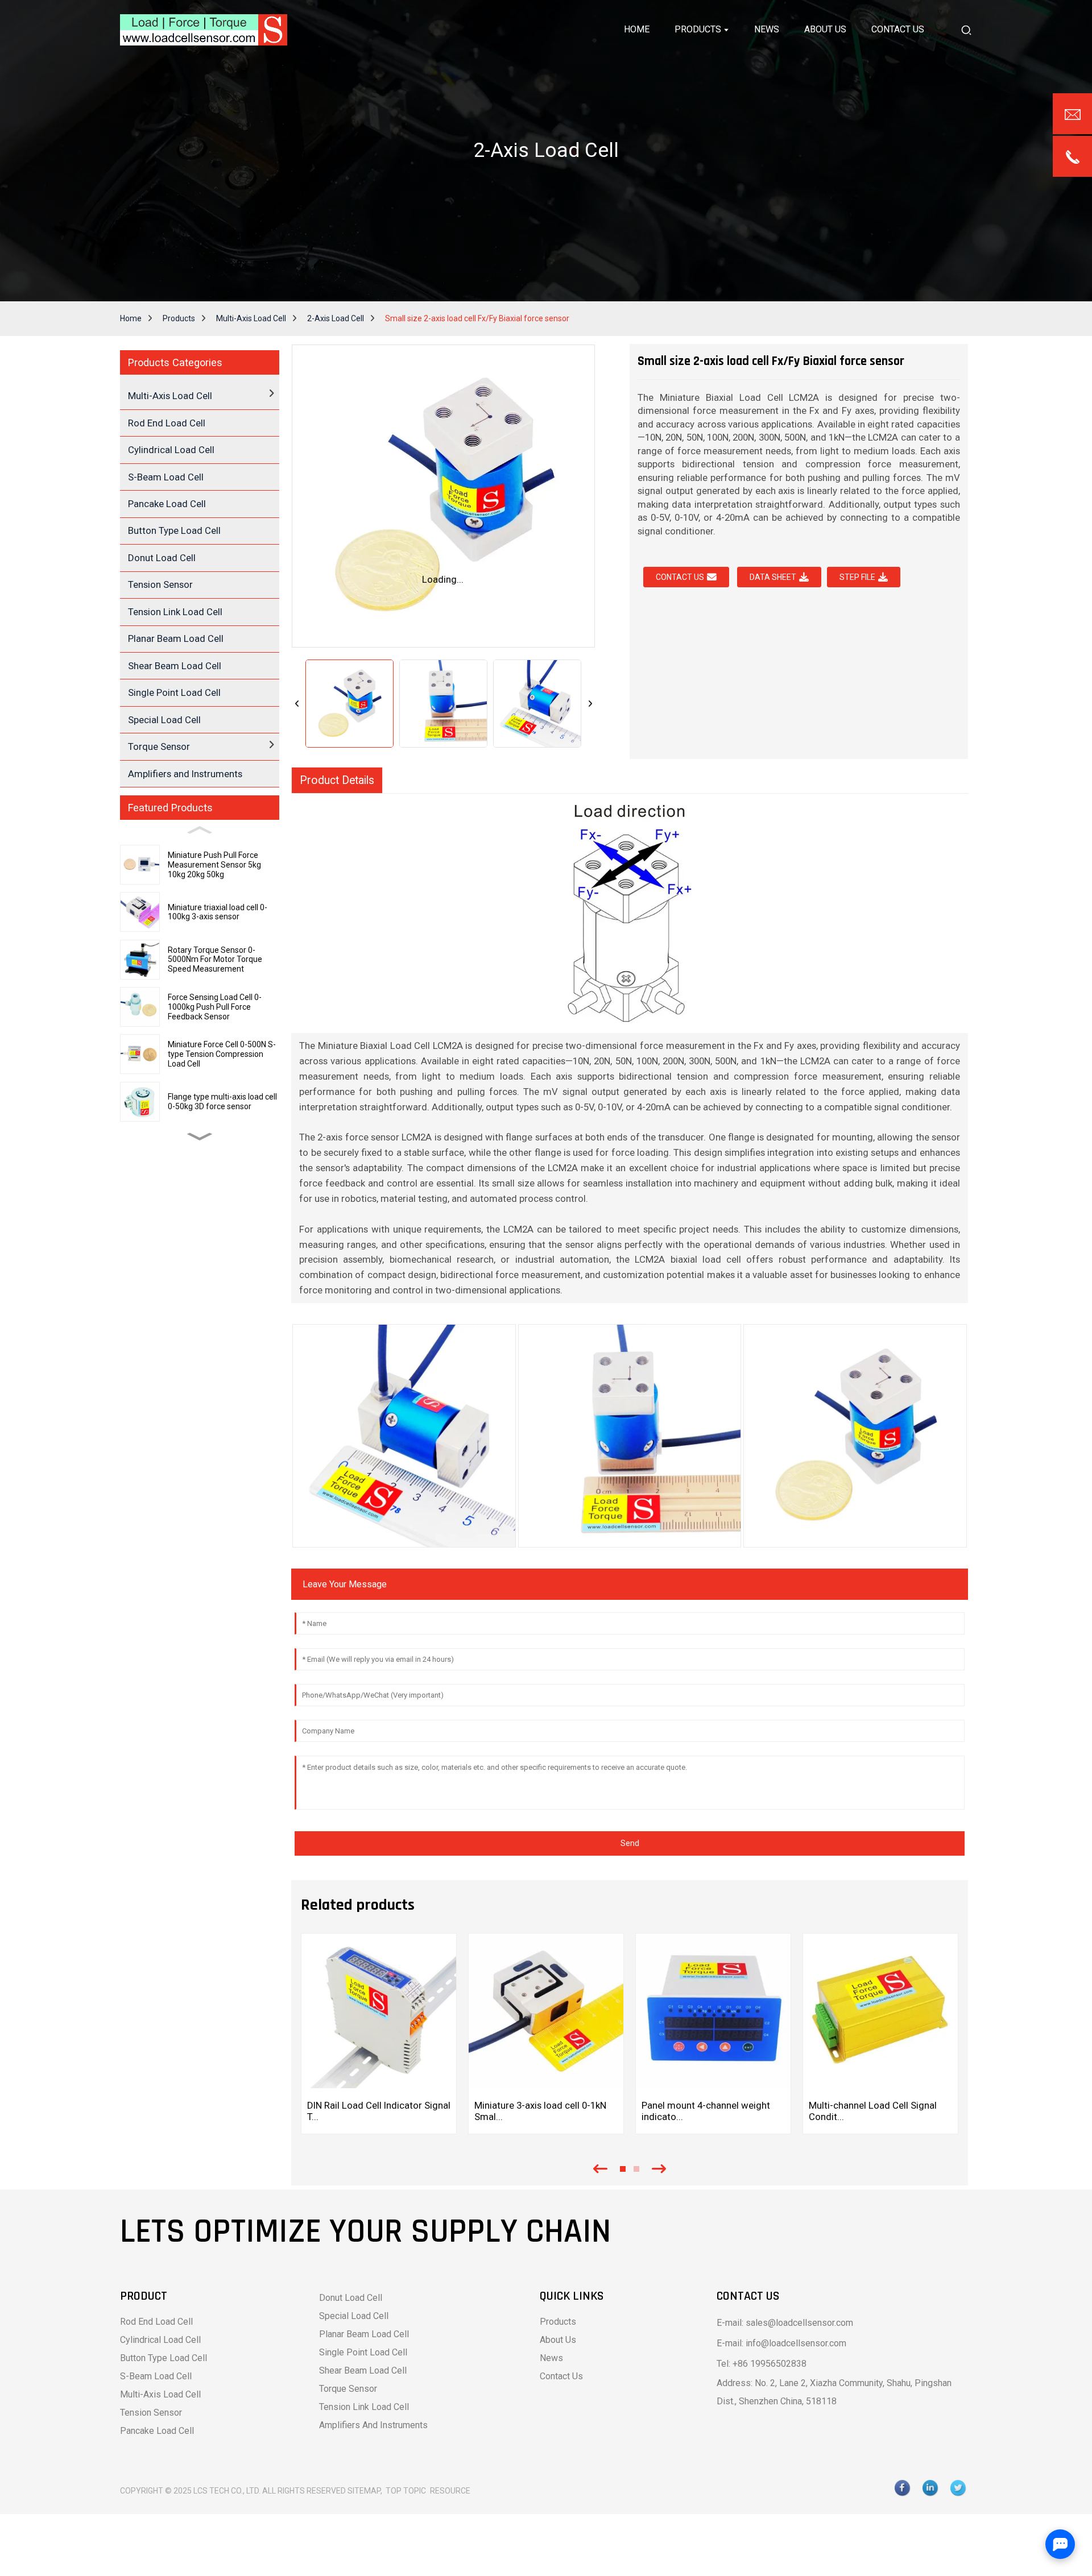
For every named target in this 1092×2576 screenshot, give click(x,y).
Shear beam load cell (363, 2370)
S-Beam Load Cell (166, 477)
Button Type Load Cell (174, 530)
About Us (558, 2340)
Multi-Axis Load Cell (251, 318)
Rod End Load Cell (167, 423)
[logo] (204, 30)
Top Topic (407, 2491)
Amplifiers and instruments (373, 2425)
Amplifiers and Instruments (185, 774)
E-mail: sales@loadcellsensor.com (785, 2323)
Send (630, 1843)
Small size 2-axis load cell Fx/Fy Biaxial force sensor (477, 318)
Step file (857, 577)
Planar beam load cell (364, 2334)
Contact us (680, 577)
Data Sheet (773, 577)
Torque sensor (348, 2389)
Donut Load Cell (162, 558)
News (551, 2358)
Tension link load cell (364, 2407)
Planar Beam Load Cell (176, 638)
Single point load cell (363, 2352)
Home (131, 318)
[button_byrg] (966, 30)
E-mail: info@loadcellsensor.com (781, 2343)
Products (179, 318)
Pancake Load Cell (167, 504)
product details (337, 780)
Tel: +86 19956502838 (762, 2364)
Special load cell (354, 2316)
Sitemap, (366, 2491)
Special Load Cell (164, 720)
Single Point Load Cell (174, 692)
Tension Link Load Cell (175, 612)
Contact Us (561, 2376)
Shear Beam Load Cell (175, 666)
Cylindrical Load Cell (171, 450)
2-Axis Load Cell (336, 318)
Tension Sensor (160, 584)
